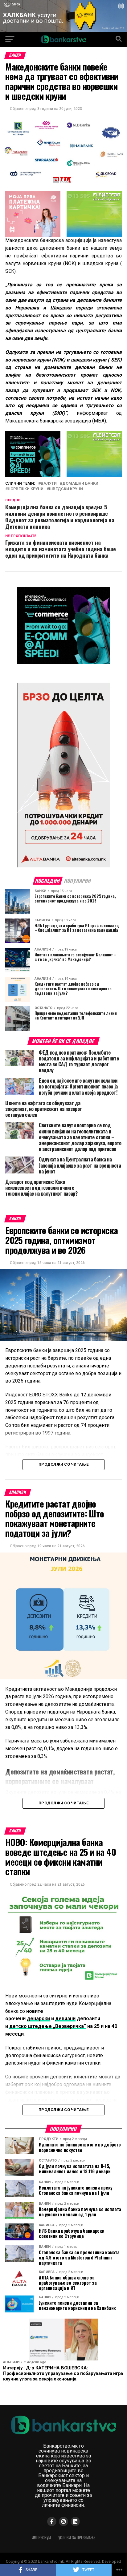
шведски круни (66, 489)
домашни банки (80, 484)
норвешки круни (26, 489)
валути (49, 484)
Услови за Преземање (77, 2538)
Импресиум (41, 2538)
